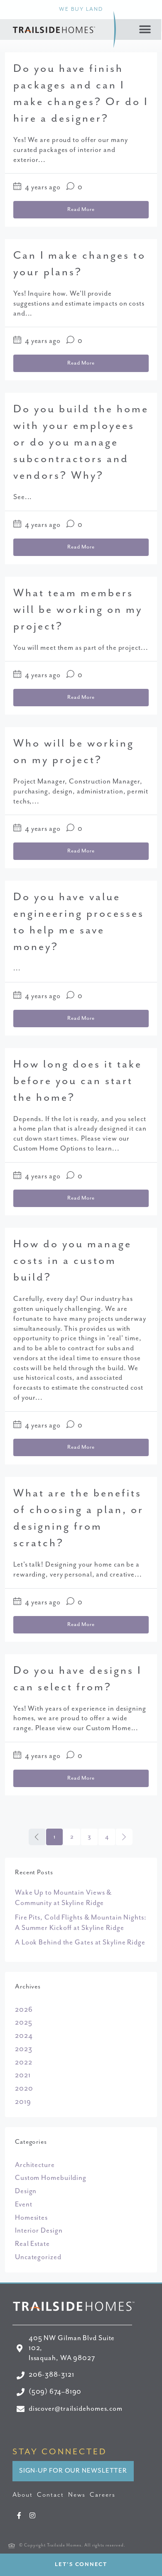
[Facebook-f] (19, 2515)
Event (24, 2205)
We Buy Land (81, 9)
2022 (24, 2063)
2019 (23, 2102)
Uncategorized (38, 2257)
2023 (24, 2049)
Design (26, 2191)
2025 (24, 2023)
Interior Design (39, 2231)
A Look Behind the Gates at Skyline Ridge (80, 1943)
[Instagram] (33, 2515)
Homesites (31, 2218)
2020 (24, 2089)
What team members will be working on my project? (78, 610)
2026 (24, 2010)
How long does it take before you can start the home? (78, 1081)
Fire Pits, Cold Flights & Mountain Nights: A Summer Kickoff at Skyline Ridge (81, 1923)
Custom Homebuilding (51, 2178)
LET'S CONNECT (81, 2565)
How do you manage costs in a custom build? (72, 1261)
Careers (103, 2495)
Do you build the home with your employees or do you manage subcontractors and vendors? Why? (81, 442)
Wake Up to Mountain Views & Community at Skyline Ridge (63, 1898)
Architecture (35, 2165)
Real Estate (32, 2244)
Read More (81, 209)
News (77, 2495)
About (23, 2495)
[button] (145, 30)
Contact (50, 2495)
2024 (24, 2036)
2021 (23, 2075)
